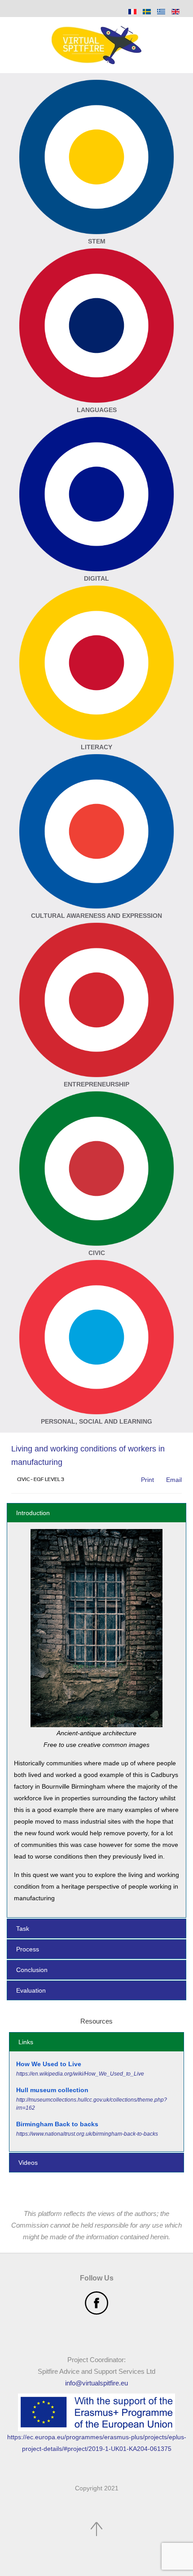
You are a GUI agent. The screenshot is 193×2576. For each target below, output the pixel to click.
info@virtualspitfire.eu (96, 2383)
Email (173, 1480)
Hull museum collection (52, 2090)
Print (147, 1480)
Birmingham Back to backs (57, 2124)
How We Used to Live (49, 2064)
